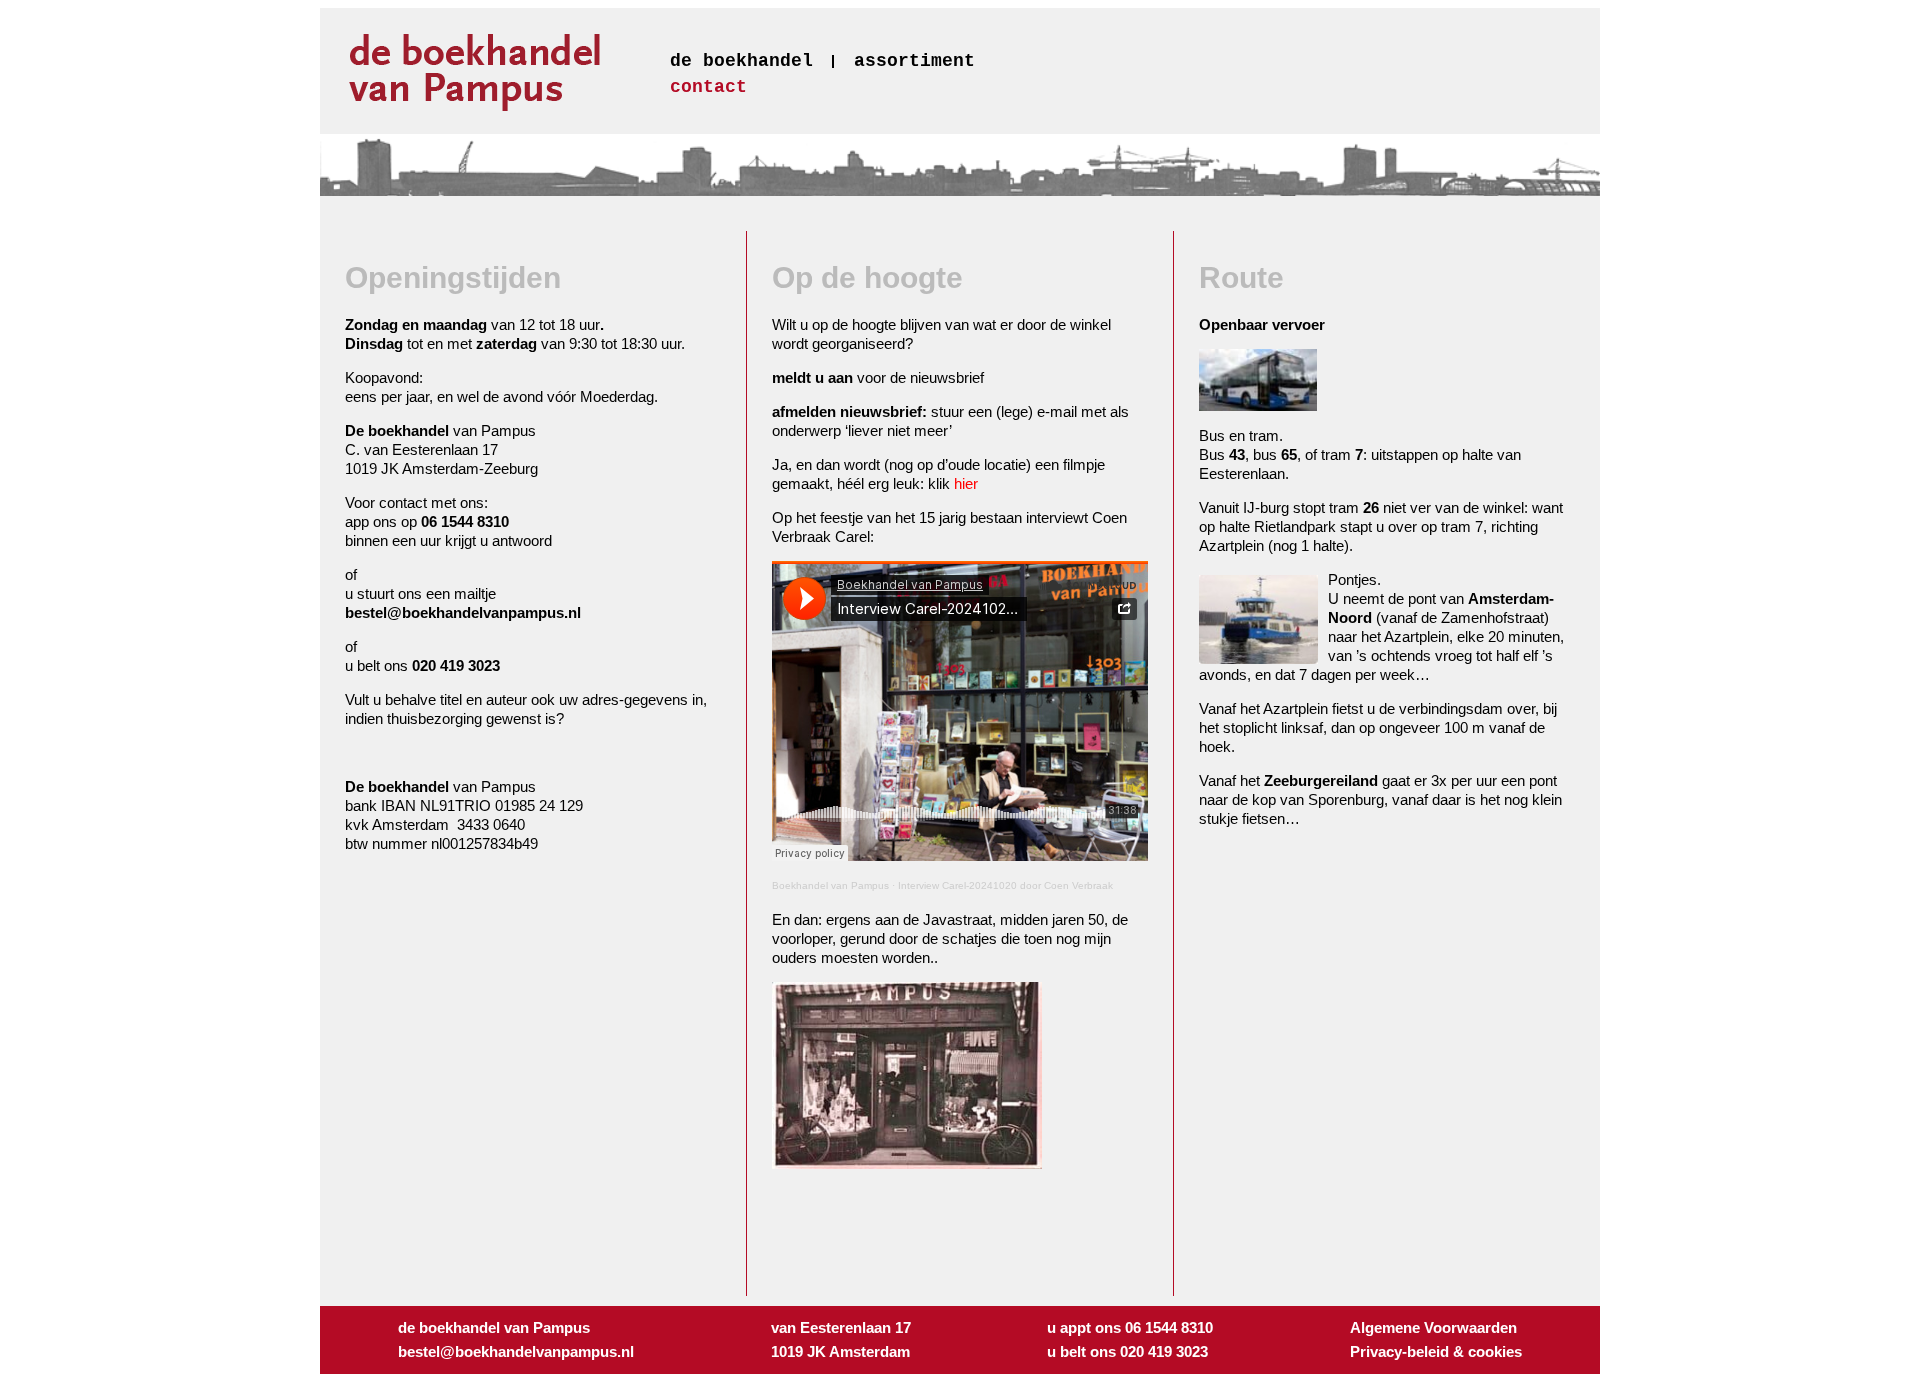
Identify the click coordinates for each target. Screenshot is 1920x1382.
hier (966, 483)
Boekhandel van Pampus (830, 885)
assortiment (914, 61)
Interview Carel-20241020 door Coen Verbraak (1005, 885)
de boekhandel (741, 61)
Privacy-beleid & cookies (1436, 1351)
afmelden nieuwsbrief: (849, 411)
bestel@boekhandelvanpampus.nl (463, 612)
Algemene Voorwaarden (1433, 1327)
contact (708, 87)
